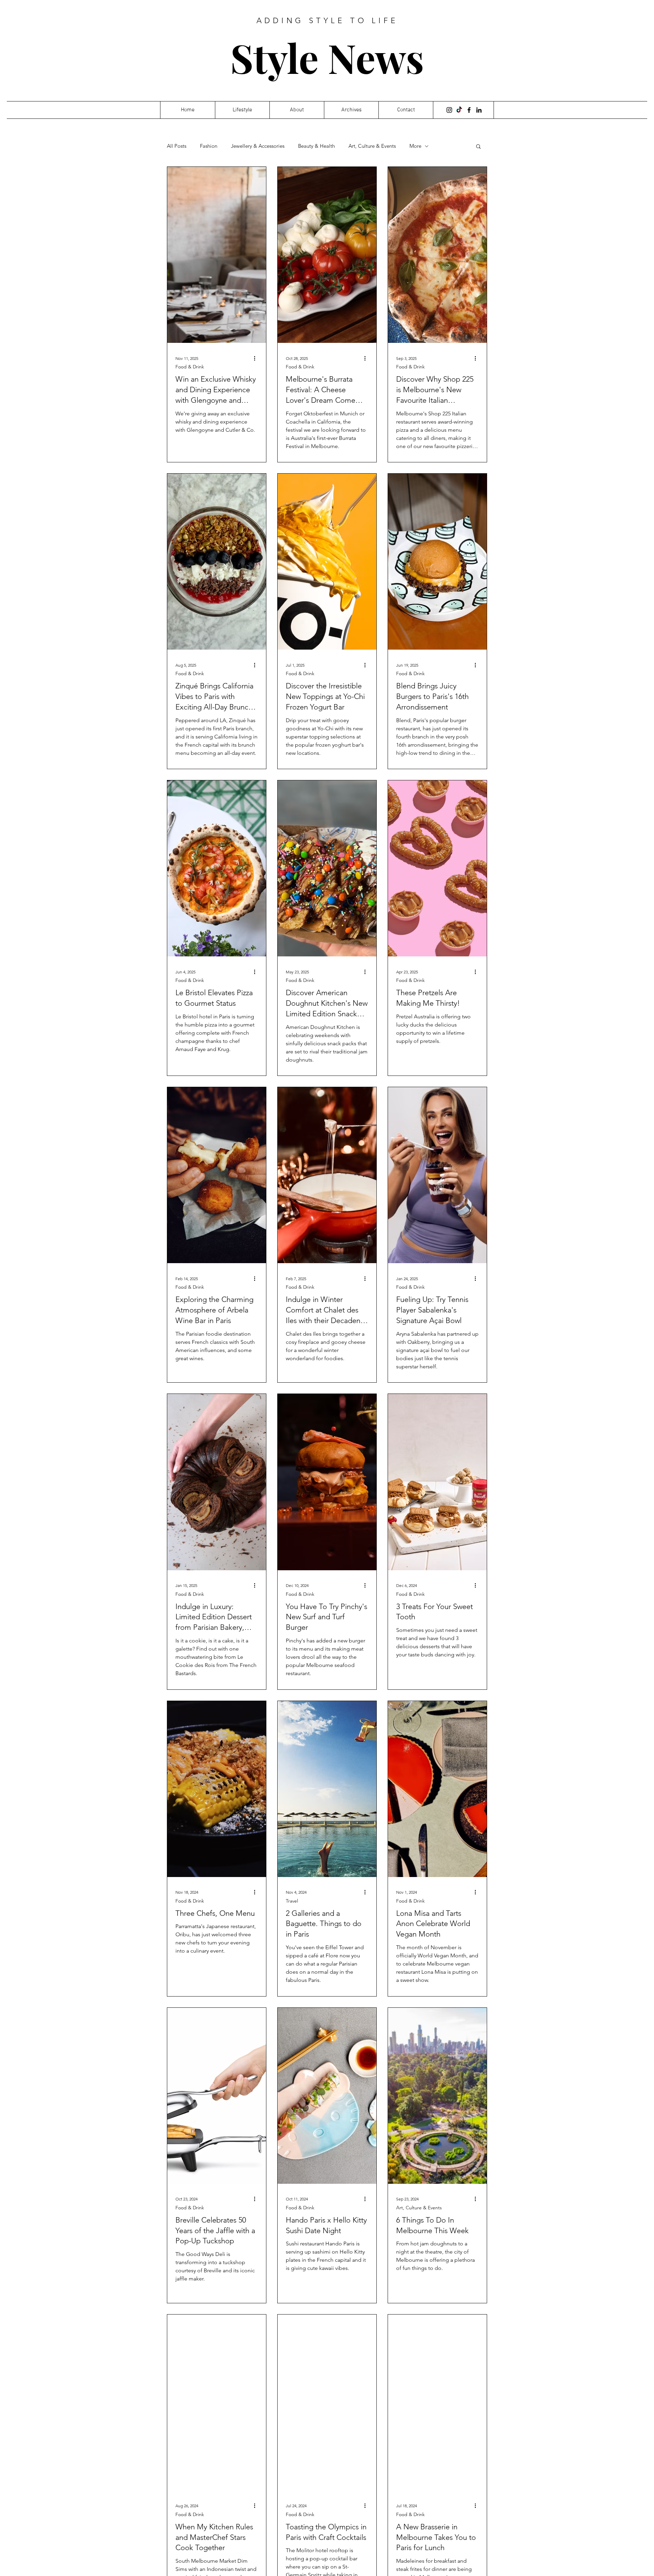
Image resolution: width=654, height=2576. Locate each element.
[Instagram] (449, 110)
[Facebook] (469, 110)
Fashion (209, 146)
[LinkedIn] (479, 110)
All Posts (177, 146)
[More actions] (257, 358)
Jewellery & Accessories (258, 146)
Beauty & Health (316, 146)
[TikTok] (459, 110)
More (415, 146)
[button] (478, 147)
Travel (292, 1901)
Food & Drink (190, 367)
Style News (327, 57)
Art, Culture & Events (372, 146)
